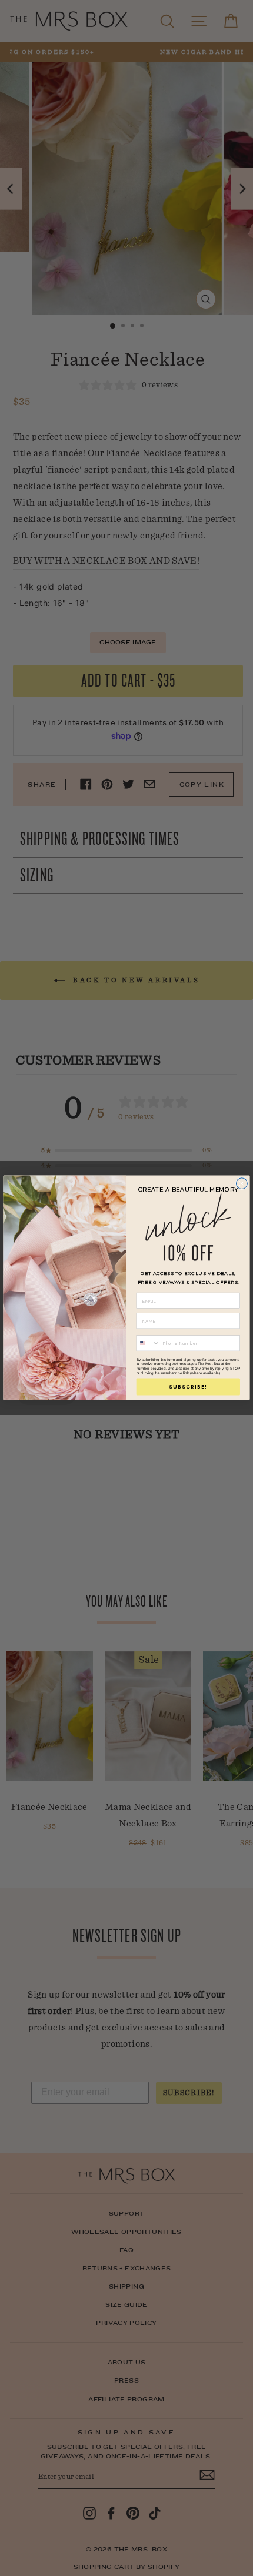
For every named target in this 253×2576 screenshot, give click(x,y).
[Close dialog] (242, 1184)
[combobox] (148, 1343)
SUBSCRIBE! (188, 1387)
